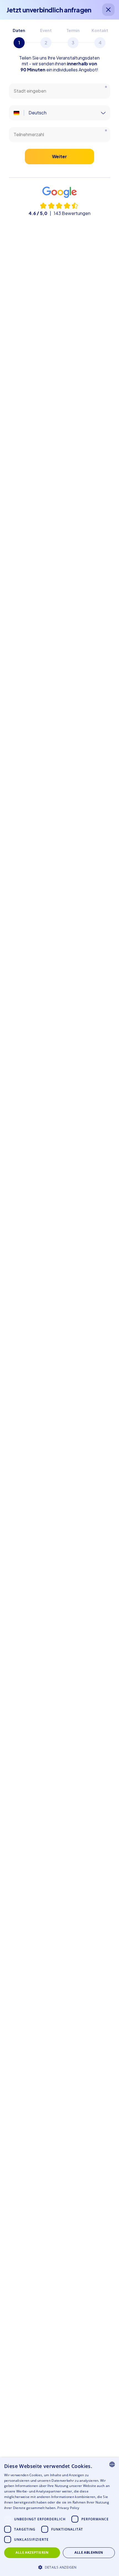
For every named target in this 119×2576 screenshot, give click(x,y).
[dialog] (59, 2517)
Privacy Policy (68, 2508)
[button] (59, 2567)
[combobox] (112, 2464)
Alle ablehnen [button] (89, 2552)
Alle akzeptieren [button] (32, 2552)
